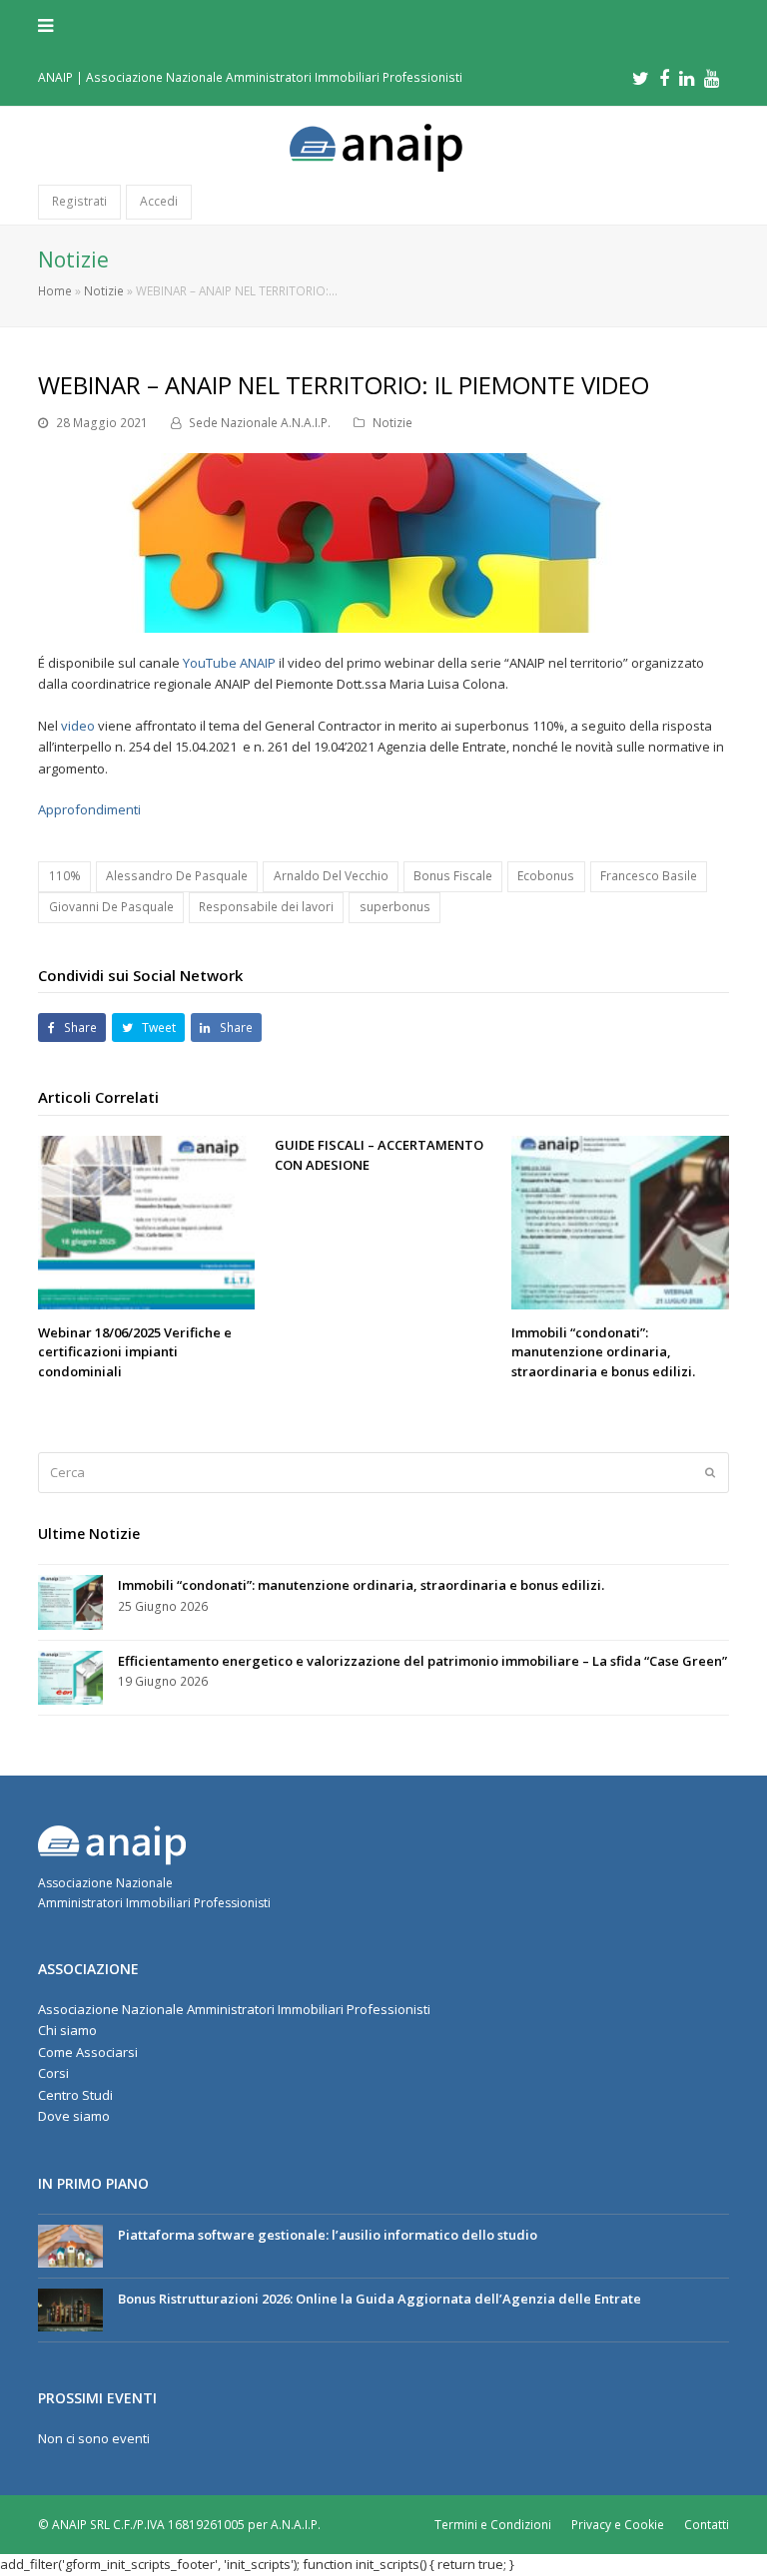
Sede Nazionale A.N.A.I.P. (260, 423)
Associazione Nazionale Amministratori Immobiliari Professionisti (234, 2009)
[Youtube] (712, 78)
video (78, 726)
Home (55, 290)
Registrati (79, 201)
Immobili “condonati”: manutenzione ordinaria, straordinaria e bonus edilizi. (603, 1352)
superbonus (395, 907)
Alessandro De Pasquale (177, 876)
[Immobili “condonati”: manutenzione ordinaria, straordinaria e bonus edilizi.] (620, 1223)
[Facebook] (664, 78)
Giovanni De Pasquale (111, 907)
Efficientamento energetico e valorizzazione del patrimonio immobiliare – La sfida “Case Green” (422, 1661)
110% (65, 876)
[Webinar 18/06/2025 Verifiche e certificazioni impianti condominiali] (146, 1223)
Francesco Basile (649, 876)
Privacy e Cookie (618, 2525)
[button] (383, 25)
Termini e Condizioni (493, 2525)
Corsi (53, 2073)
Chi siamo (67, 2030)
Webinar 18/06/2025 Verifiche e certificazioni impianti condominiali (135, 1352)
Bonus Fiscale (453, 876)
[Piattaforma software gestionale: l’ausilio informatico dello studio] (70, 2246)
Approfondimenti (89, 809)
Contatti (707, 2525)
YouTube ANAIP (229, 663)
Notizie (104, 290)
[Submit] (710, 1472)
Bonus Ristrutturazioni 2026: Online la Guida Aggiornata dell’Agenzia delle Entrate (380, 2299)
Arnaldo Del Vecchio (331, 876)
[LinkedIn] (687, 78)
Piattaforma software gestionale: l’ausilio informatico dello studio (328, 2235)
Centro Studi (75, 2095)
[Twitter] (641, 78)
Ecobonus (546, 876)
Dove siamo (74, 2116)
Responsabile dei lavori (266, 907)
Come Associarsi (88, 2052)
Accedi (159, 201)
